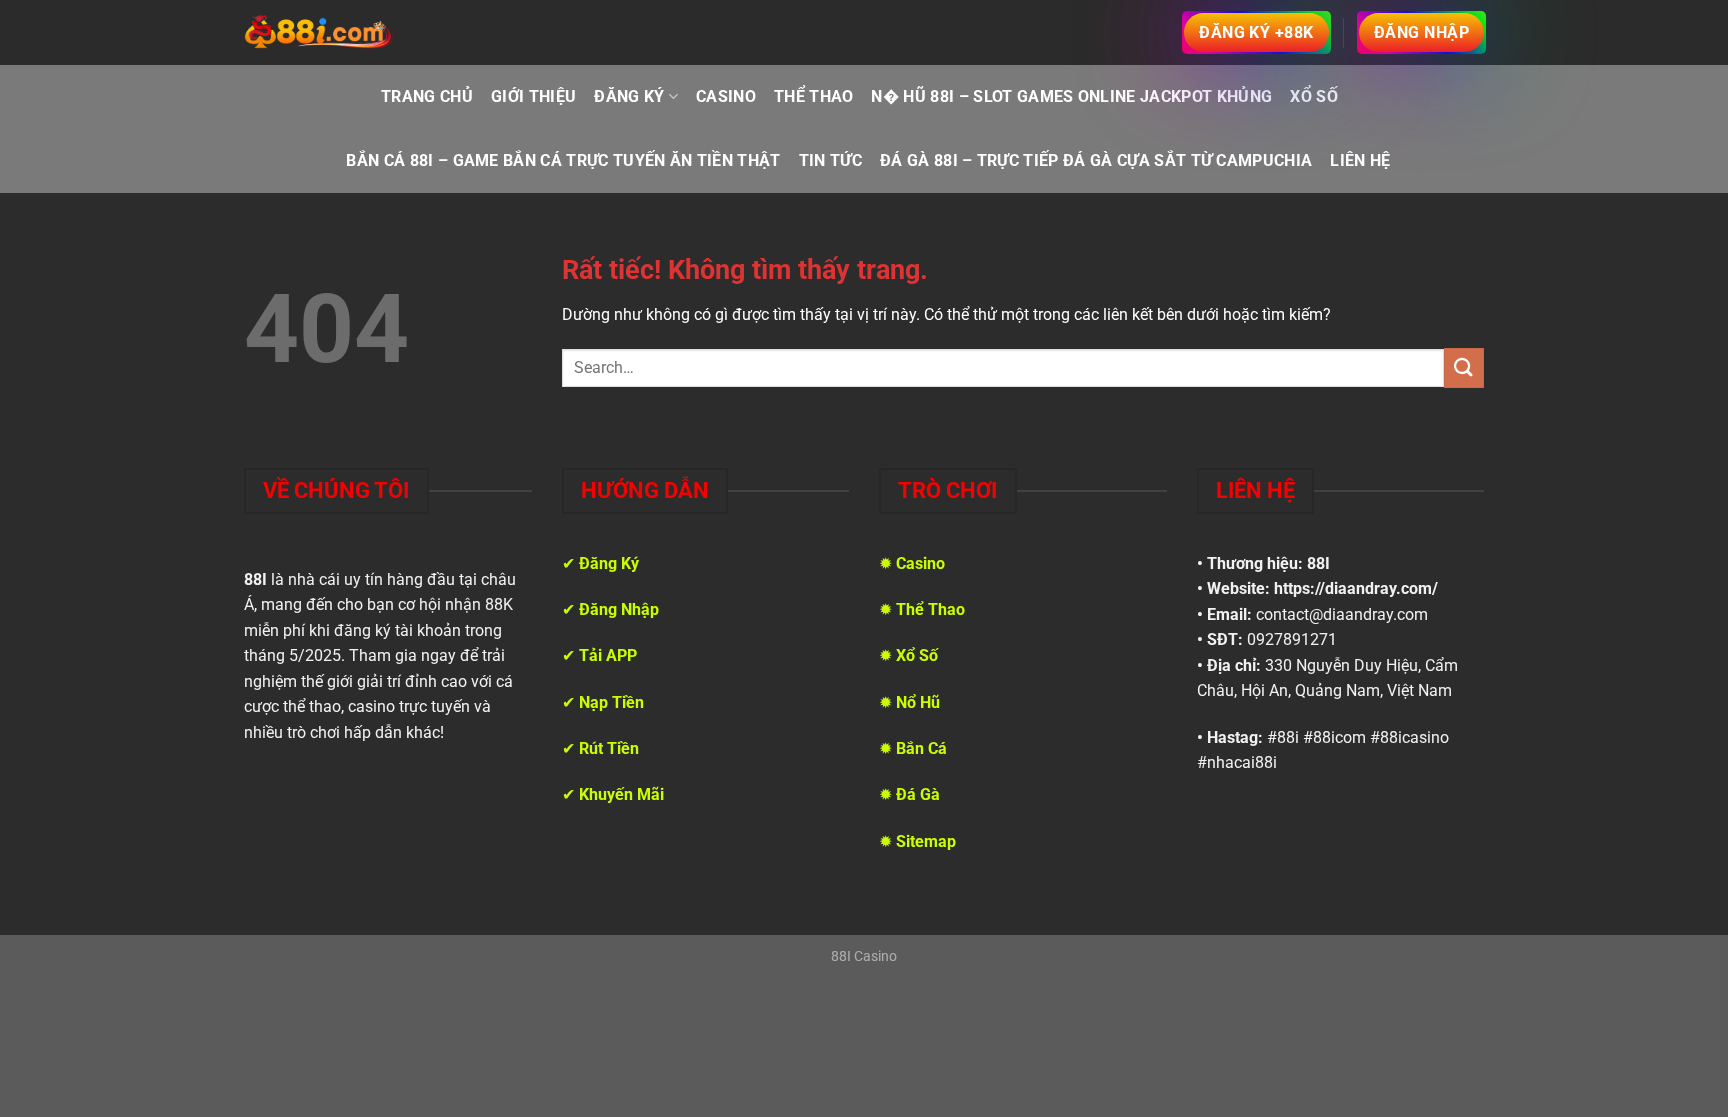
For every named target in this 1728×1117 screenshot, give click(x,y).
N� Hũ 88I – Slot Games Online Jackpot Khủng (1071, 96)
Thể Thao (814, 96)
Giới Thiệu (533, 96)
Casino (726, 96)
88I (1318, 563)
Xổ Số (1314, 96)
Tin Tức (830, 160)
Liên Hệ (1360, 160)
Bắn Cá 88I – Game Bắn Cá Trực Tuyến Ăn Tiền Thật (563, 160)
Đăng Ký (629, 96)
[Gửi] (1464, 367)
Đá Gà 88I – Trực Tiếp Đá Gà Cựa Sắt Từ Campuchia (1096, 160)
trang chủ (427, 96)
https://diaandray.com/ (1356, 588)
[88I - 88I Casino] (319, 33)
